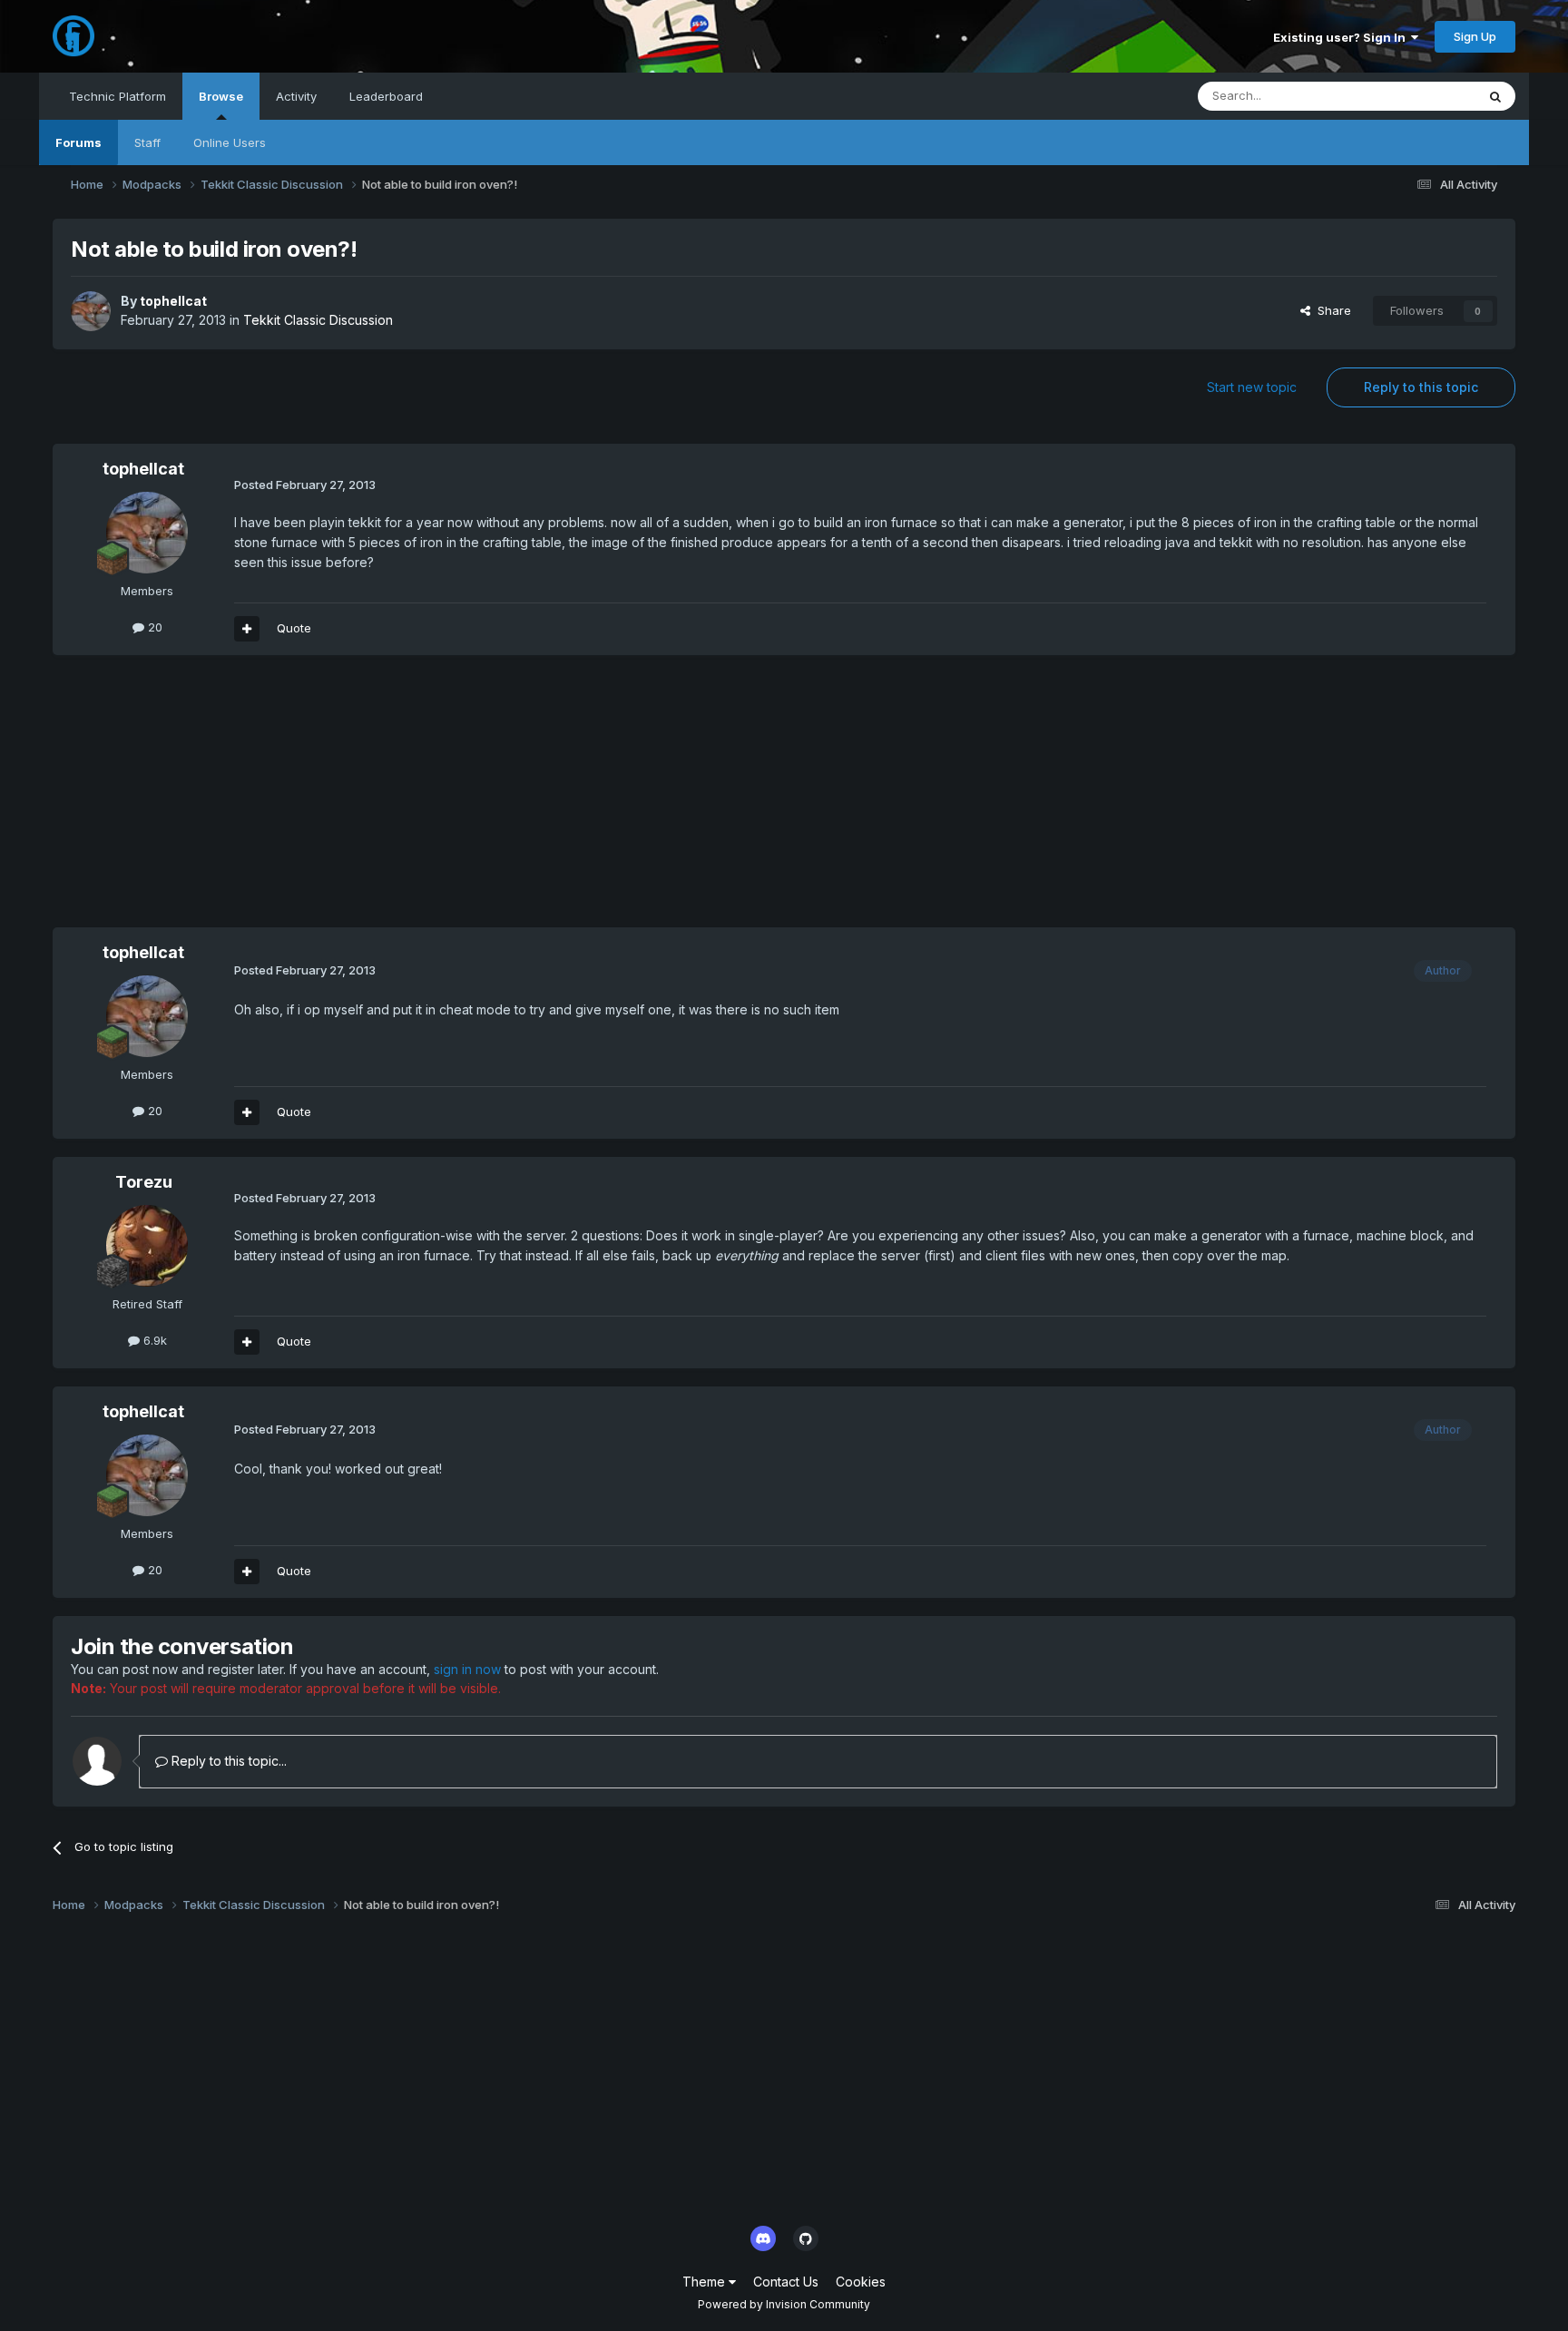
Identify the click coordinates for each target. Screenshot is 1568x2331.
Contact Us (786, 2282)
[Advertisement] (383, 800)
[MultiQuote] (247, 629)
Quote (294, 628)
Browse (221, 96)
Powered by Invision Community (784, 2304)
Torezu (144, 1182)
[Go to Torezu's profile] (147, 1246)
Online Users (230, 142)
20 (153, 627)
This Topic (1422, 96)
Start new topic (1252, 387)
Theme (706, 2282)
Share (1331, 310)
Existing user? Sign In (1342, 37)
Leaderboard (386, 96)
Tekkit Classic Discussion (318, 320)
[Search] (1495, 96)
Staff (147, 142)
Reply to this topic (1421, 387)
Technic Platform (118, 96)
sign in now (467, 1669)
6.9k (153, 1340)
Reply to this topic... (227, 1761)
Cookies (861, 2282)
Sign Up (1475, 36)
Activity (296, 96)
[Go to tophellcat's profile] (91, 311)
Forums (78, 142)
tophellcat (173, 301)
